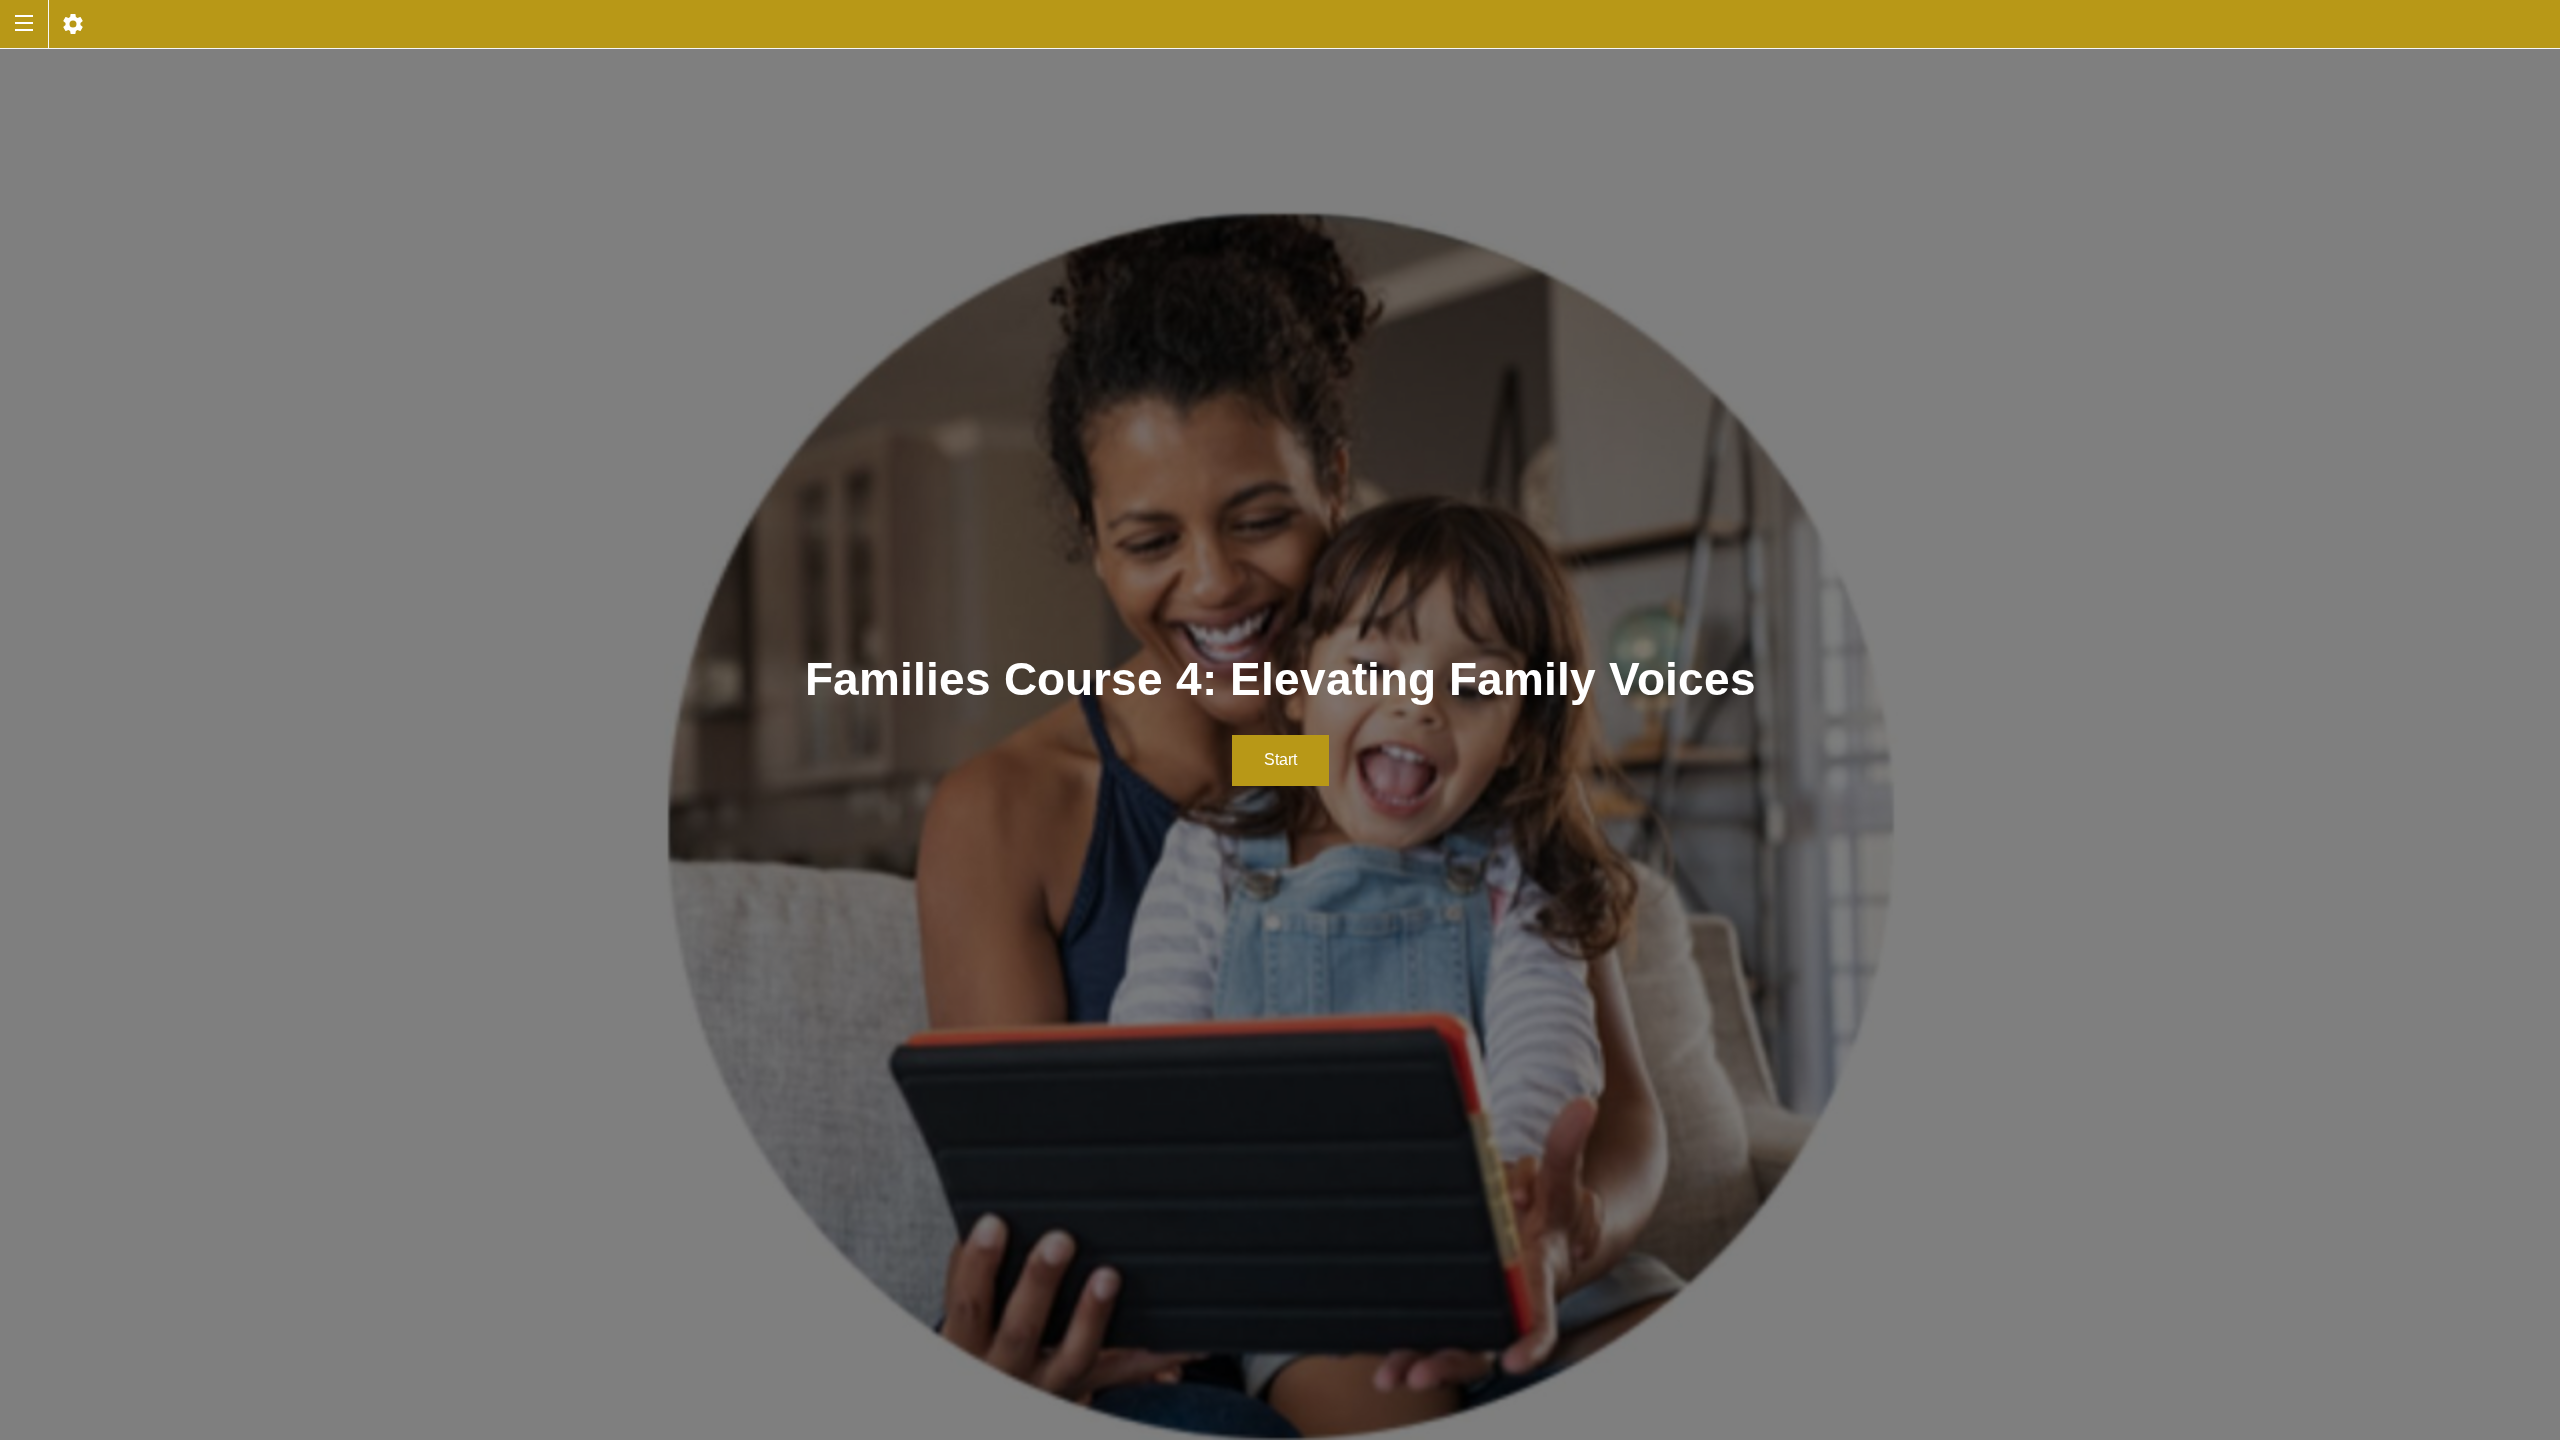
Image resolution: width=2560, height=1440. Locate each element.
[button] (24, 24)
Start (1280, 759)
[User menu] (73, 24)
